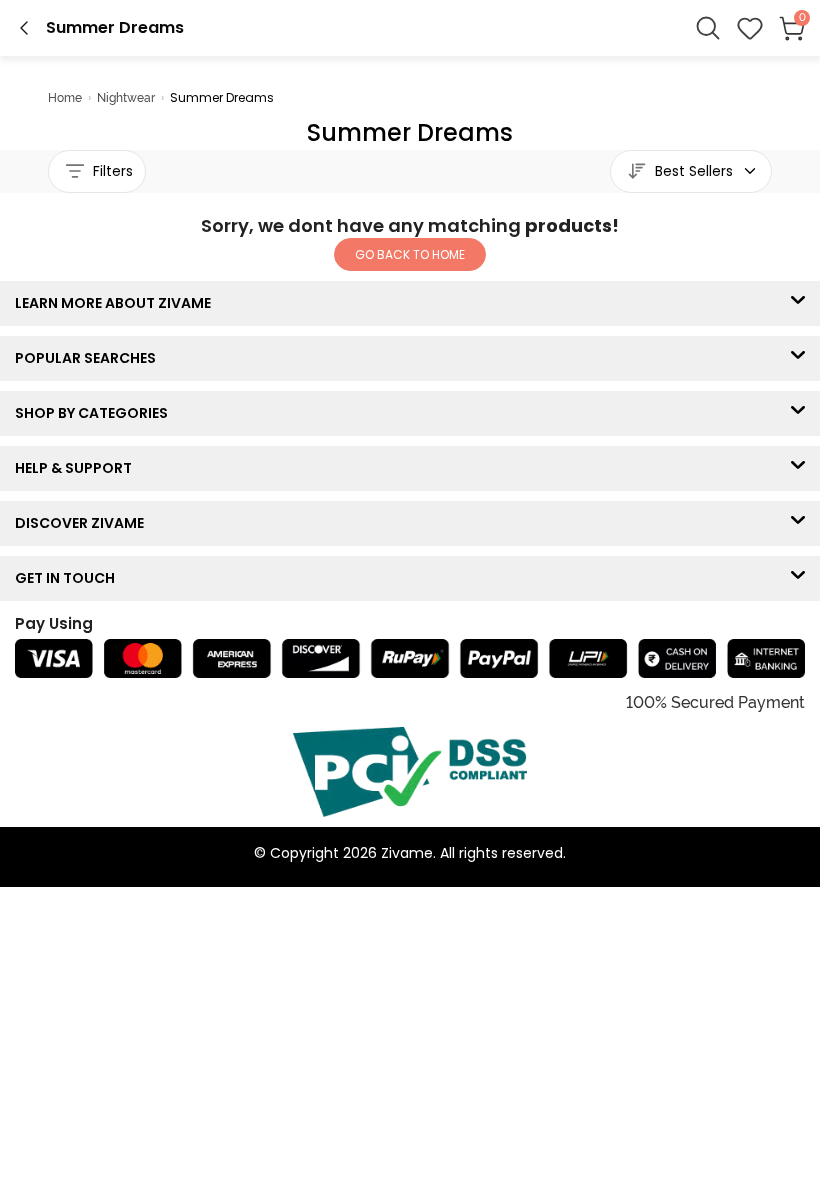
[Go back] (24, 28)
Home (65, 98)
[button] (750, 28)
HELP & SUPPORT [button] (78, 468)
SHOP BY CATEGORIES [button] (96, 413)
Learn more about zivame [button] (117, 303)
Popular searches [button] (90, 358)
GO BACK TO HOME (410, 254)
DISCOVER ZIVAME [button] (84, 523)
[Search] (708, 28)
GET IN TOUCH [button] (69, 578)
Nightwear (126, 98)
